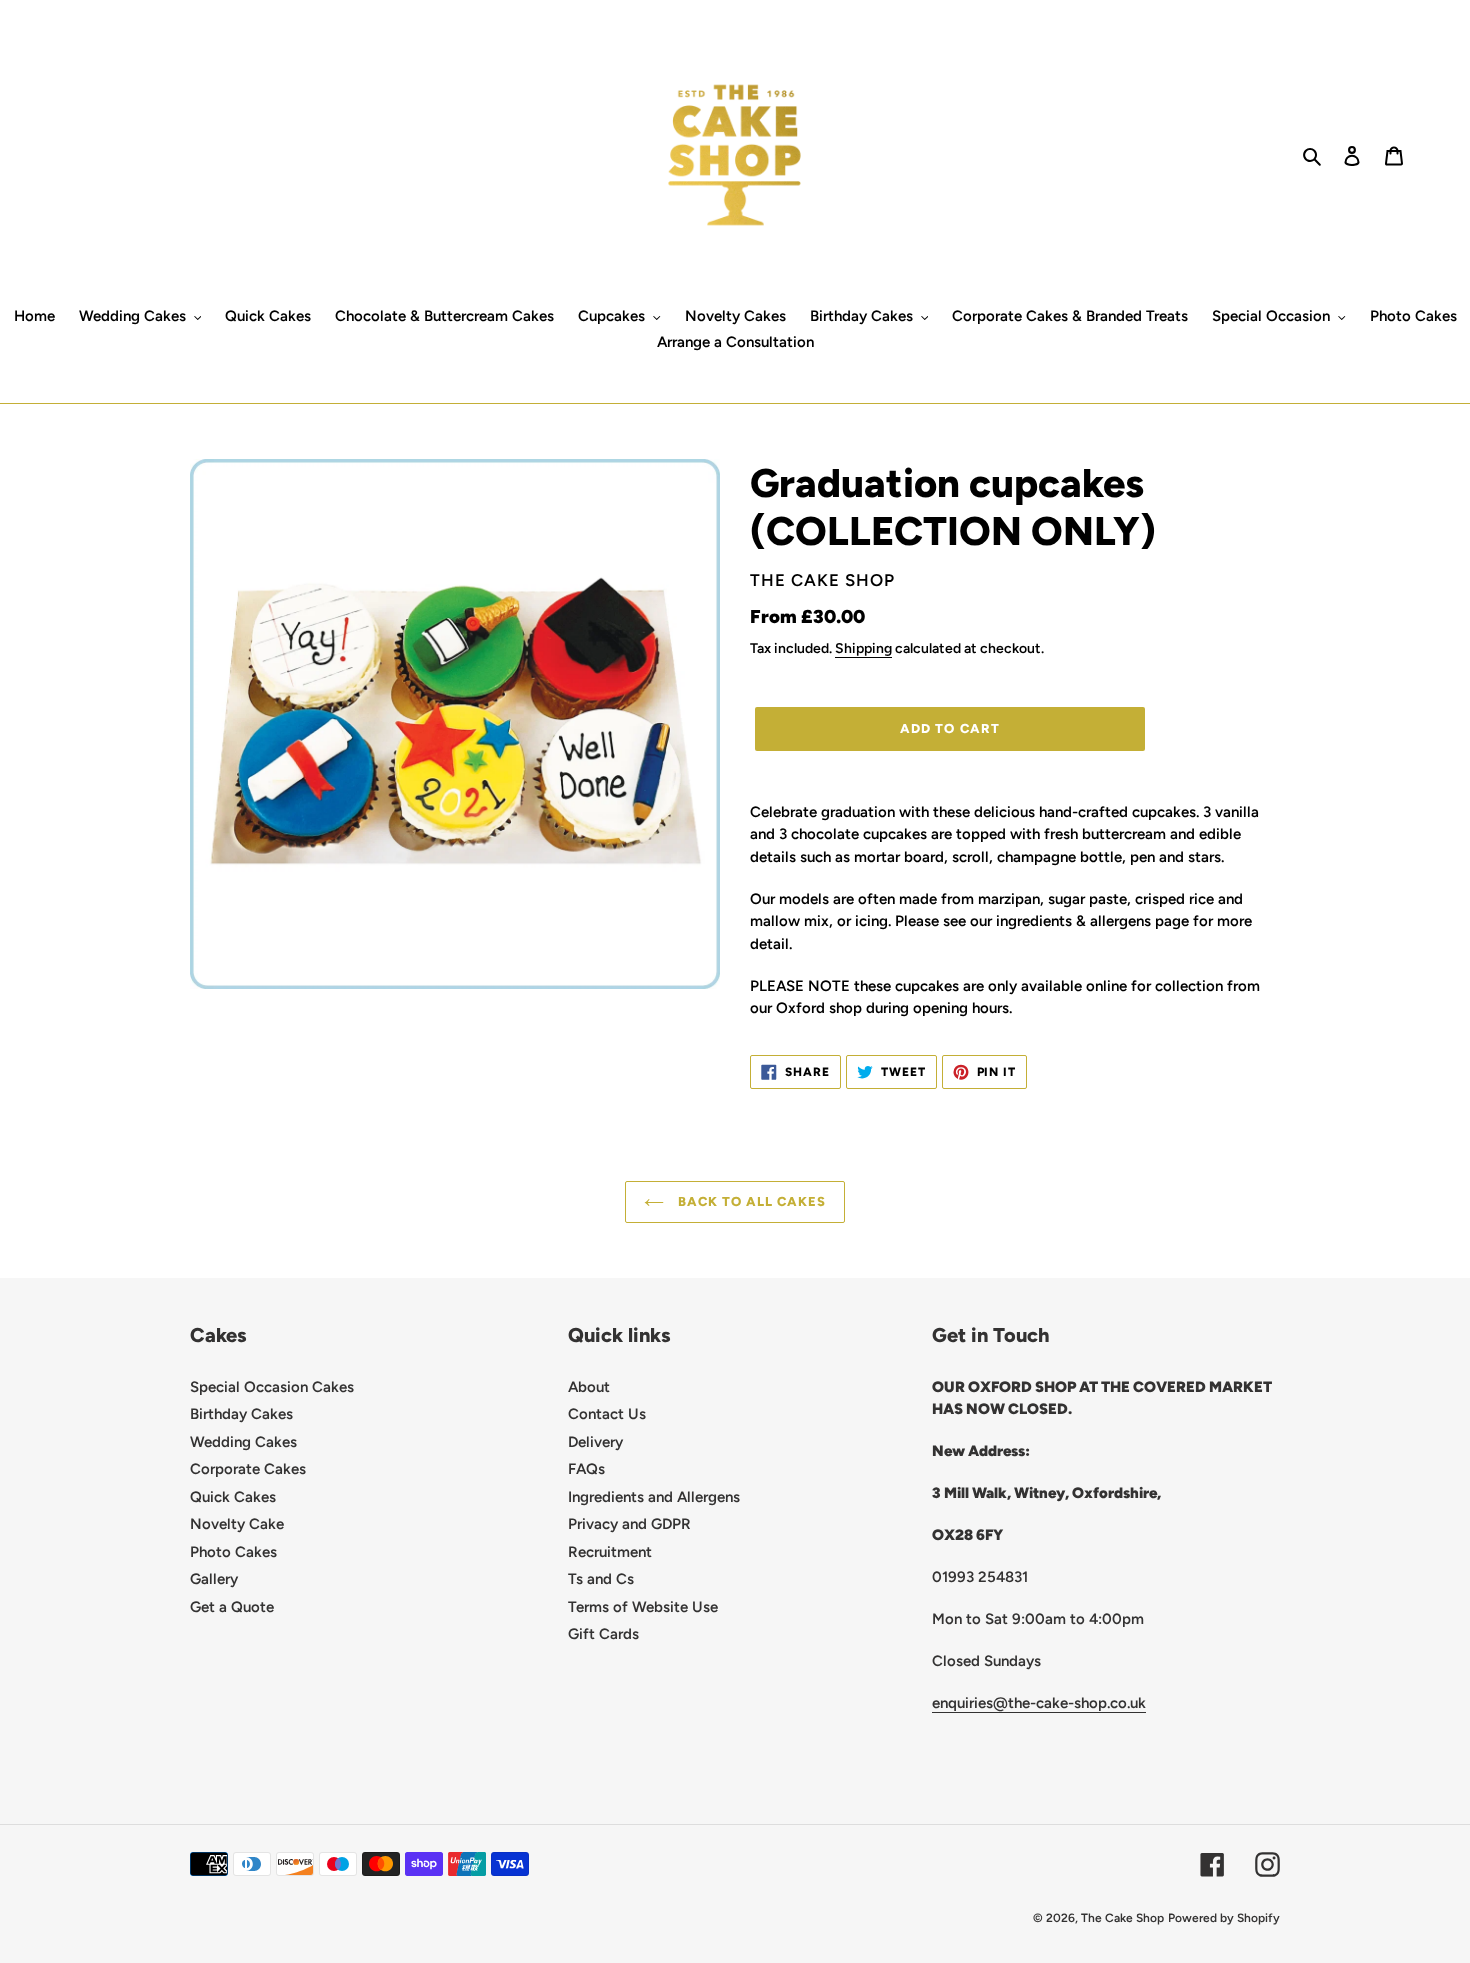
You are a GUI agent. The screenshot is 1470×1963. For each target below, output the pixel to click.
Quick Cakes (233, 1497)
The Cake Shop (1122, 1918)
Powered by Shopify (1224, 1918)
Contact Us (607, 1414)
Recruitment (610, 1552)
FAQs (586, 1469)
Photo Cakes (233, 1552)
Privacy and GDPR (629, 1524)
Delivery (595, 1442)
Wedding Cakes (243, 1442)
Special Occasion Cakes (272, 1387)
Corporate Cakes (248, 1469)
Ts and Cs (601, 1579)
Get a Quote (232, 1607)
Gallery (214, 1579)
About (589, 1387)
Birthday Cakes (241, 1414)
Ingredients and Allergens (654, 1497)
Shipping (863, 648)
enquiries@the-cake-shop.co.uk (1039, 1703)
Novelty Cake (237, 1524)
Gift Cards (603, 1634)
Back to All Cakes (750, 1201)
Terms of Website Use (643, 1607)
